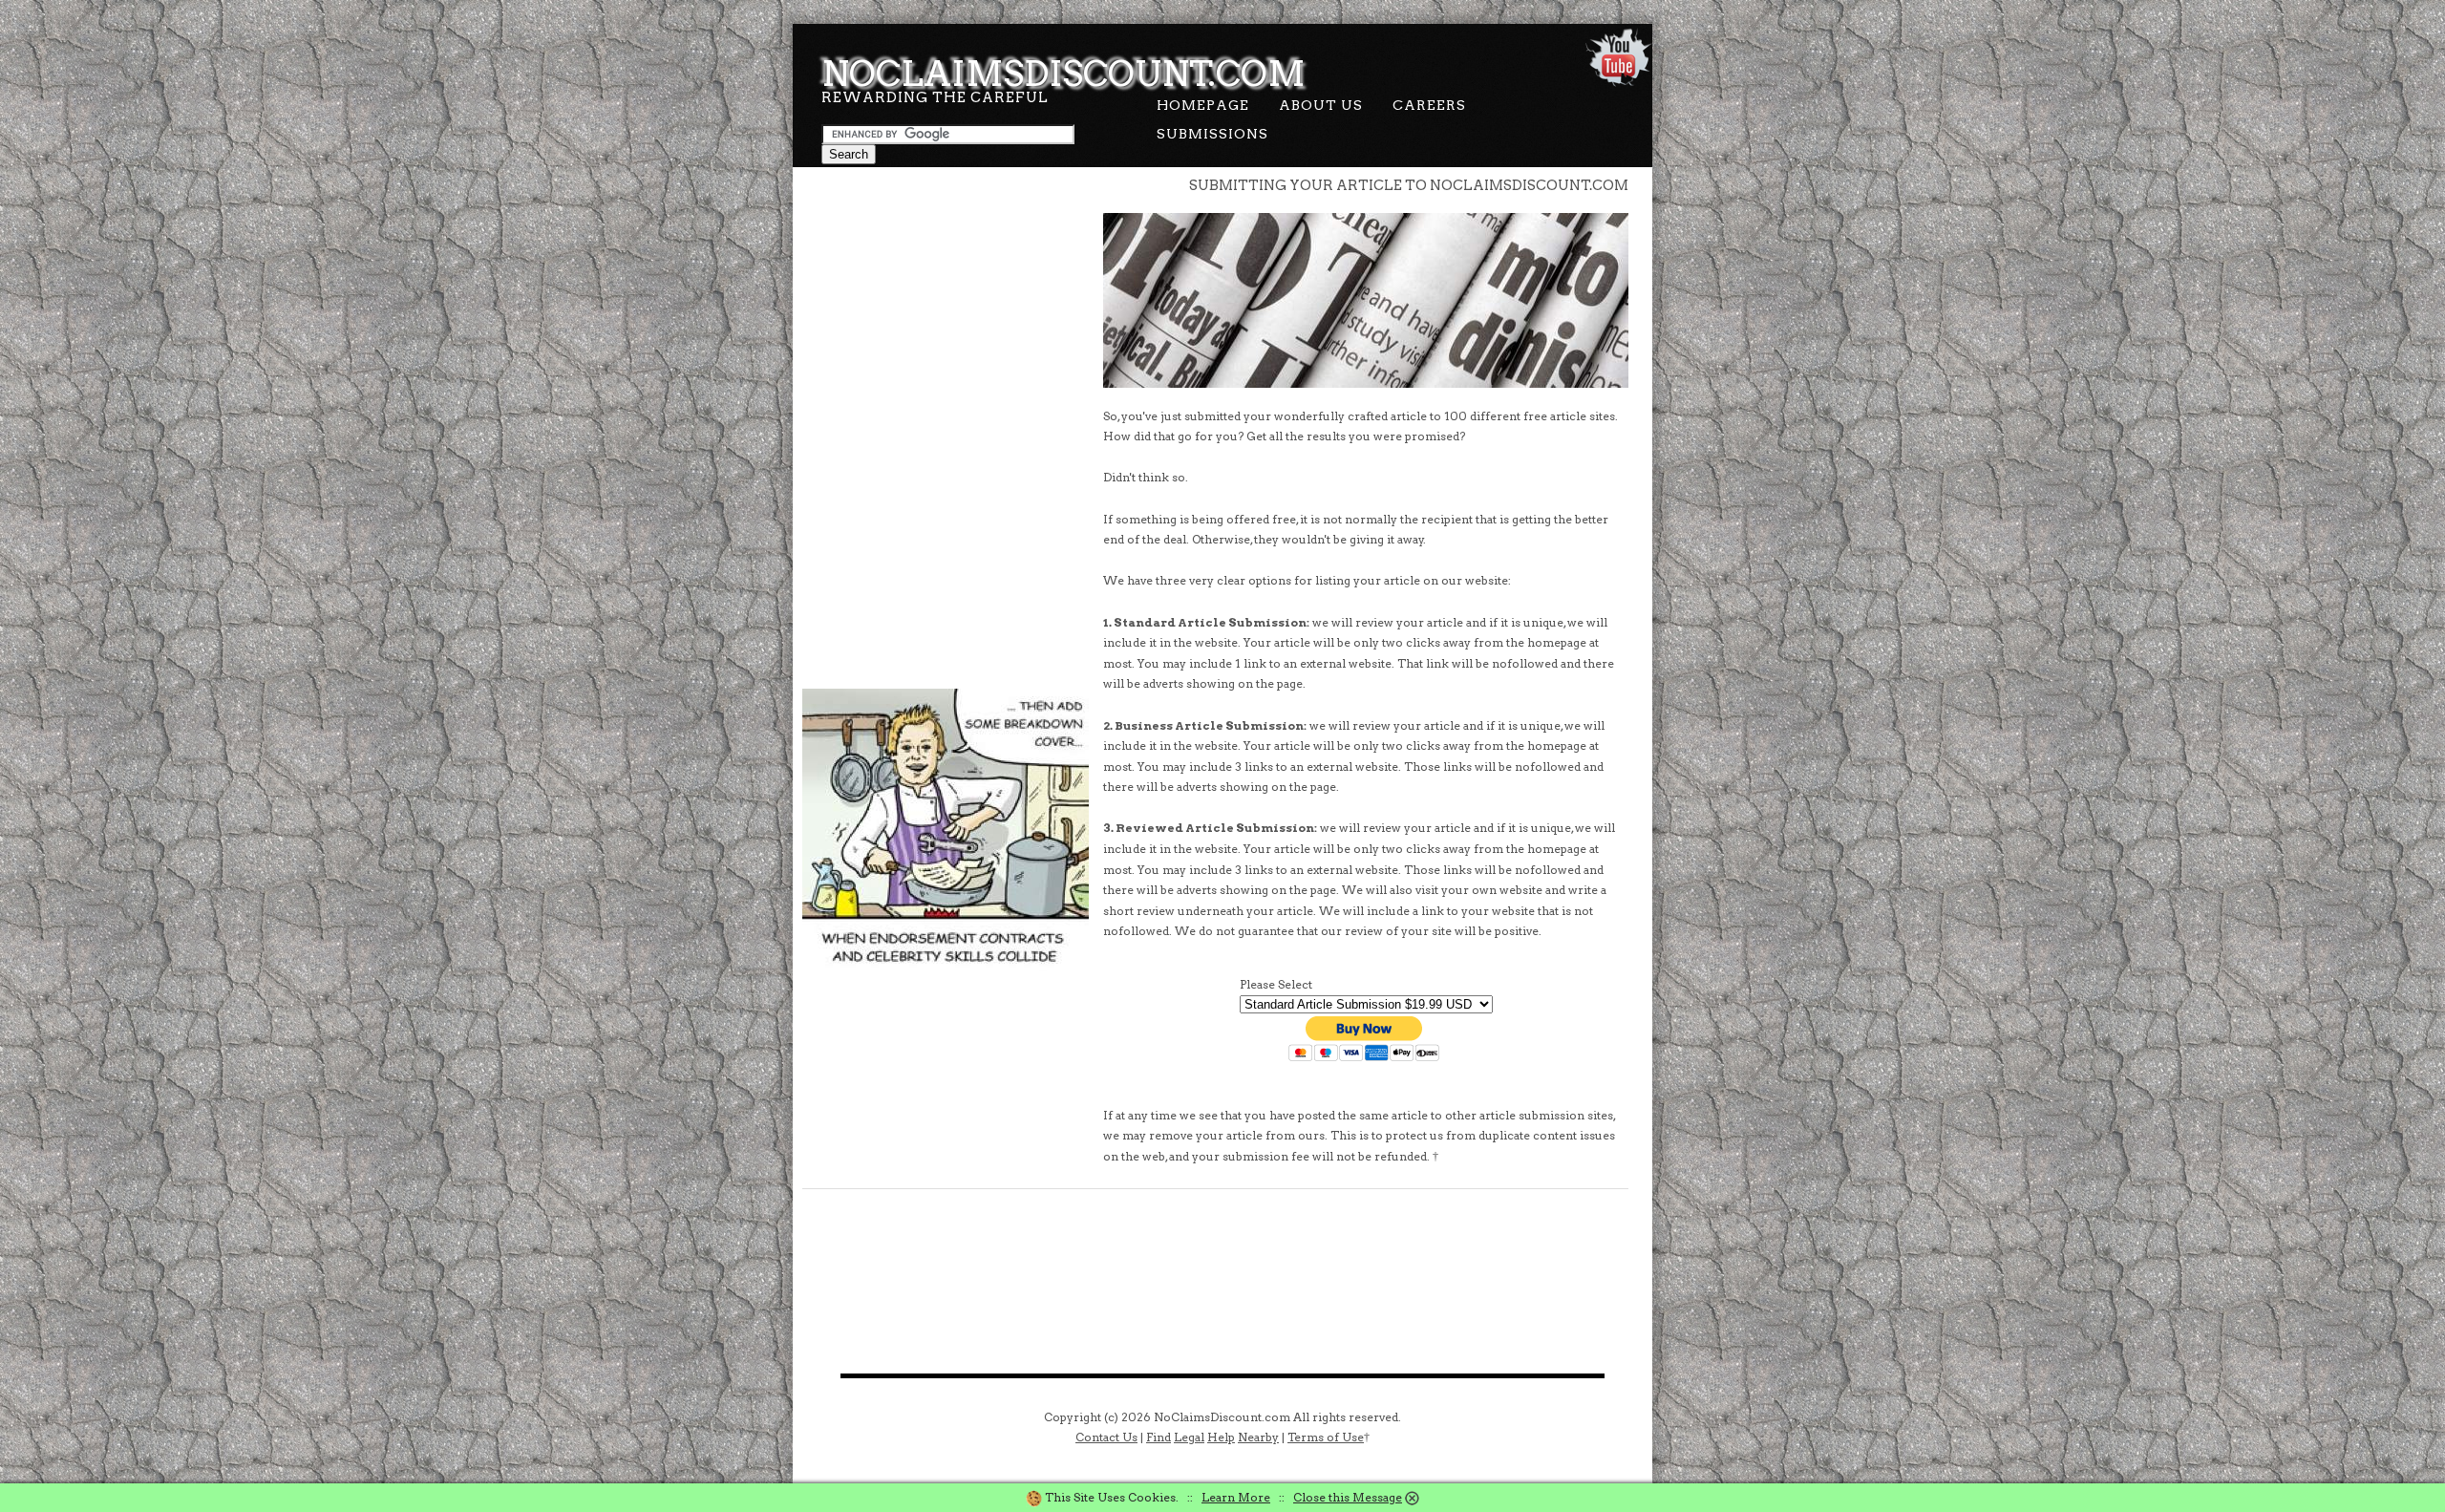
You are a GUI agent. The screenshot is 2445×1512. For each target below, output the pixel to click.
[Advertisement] (946, 296)
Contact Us (1106, 1437)
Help (1221, 1437)
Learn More (1236, 1497)
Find (1159, 1437)
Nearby (1258, 1437)
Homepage (1203, 105)
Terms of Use (1326, 1437)
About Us (1321, 105)
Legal (1189, 1437)
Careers (1429, 105)
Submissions (1212, 134)
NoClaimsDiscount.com (1063, 74)
